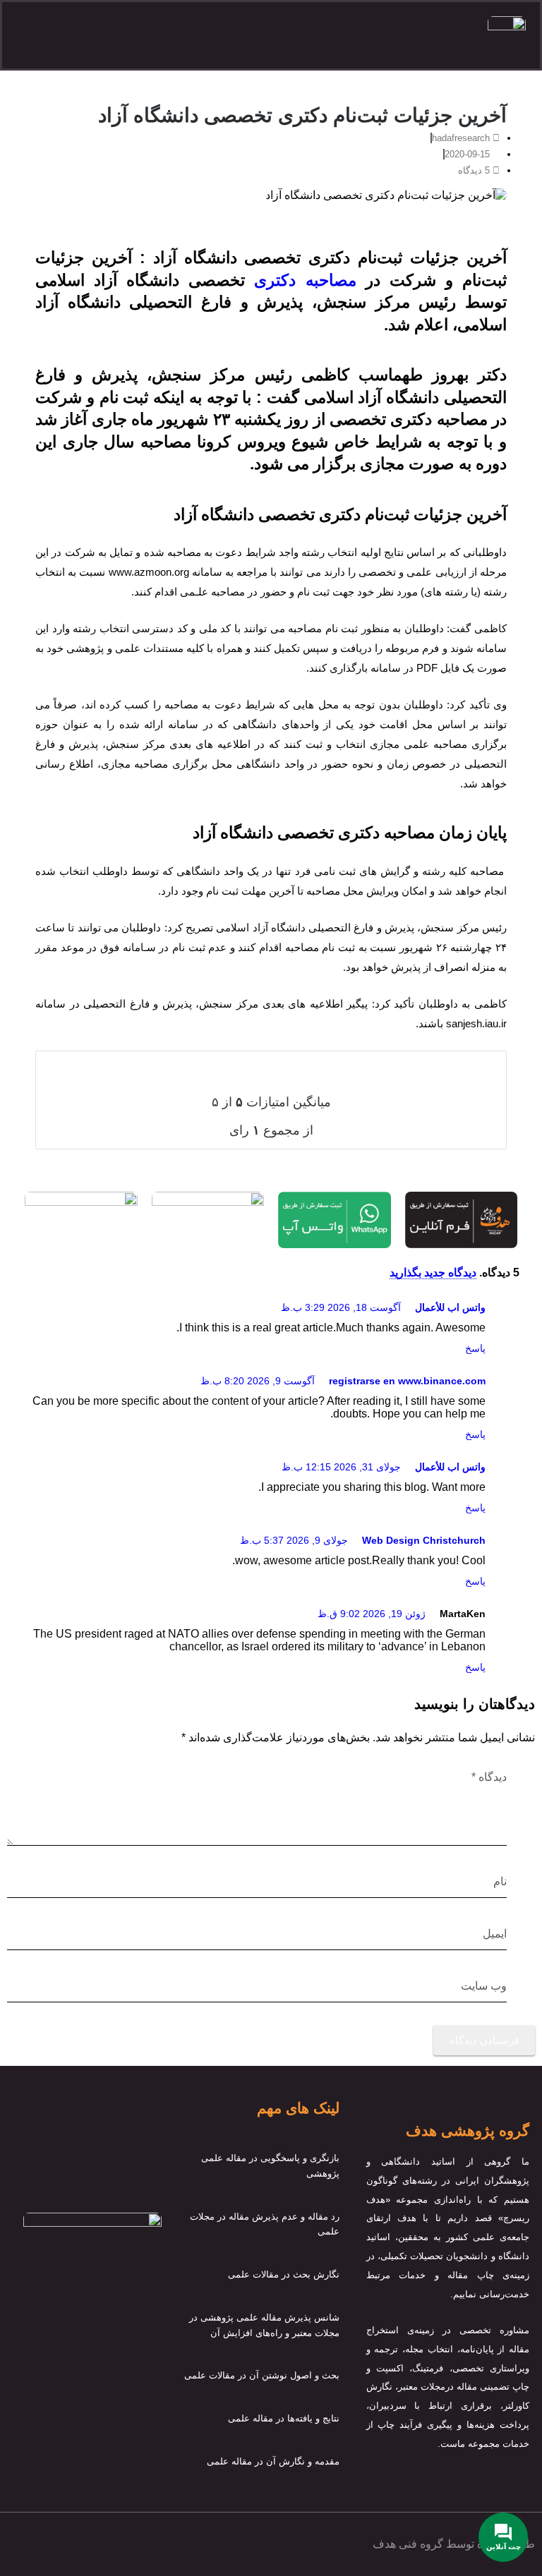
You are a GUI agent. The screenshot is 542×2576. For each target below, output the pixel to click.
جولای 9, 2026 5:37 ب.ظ (294, 1540)
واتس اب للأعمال (450, 1307)
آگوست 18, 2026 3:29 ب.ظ (341, 1307)
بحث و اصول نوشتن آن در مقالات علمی (262, 2375)
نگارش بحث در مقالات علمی (284, 2274)
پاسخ (475, 1348)
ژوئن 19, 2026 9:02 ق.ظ (372, 1614)
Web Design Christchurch (424, 1540)
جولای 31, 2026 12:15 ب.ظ (341, 1467)
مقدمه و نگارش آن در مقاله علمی (273, 2461)
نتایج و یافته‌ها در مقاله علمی (284, 2418)
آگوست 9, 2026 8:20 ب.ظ (258, 1381)
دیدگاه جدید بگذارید (433, 1272)
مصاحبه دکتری (305, 280)
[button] (259, 35)
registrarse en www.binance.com (407, 1381)
